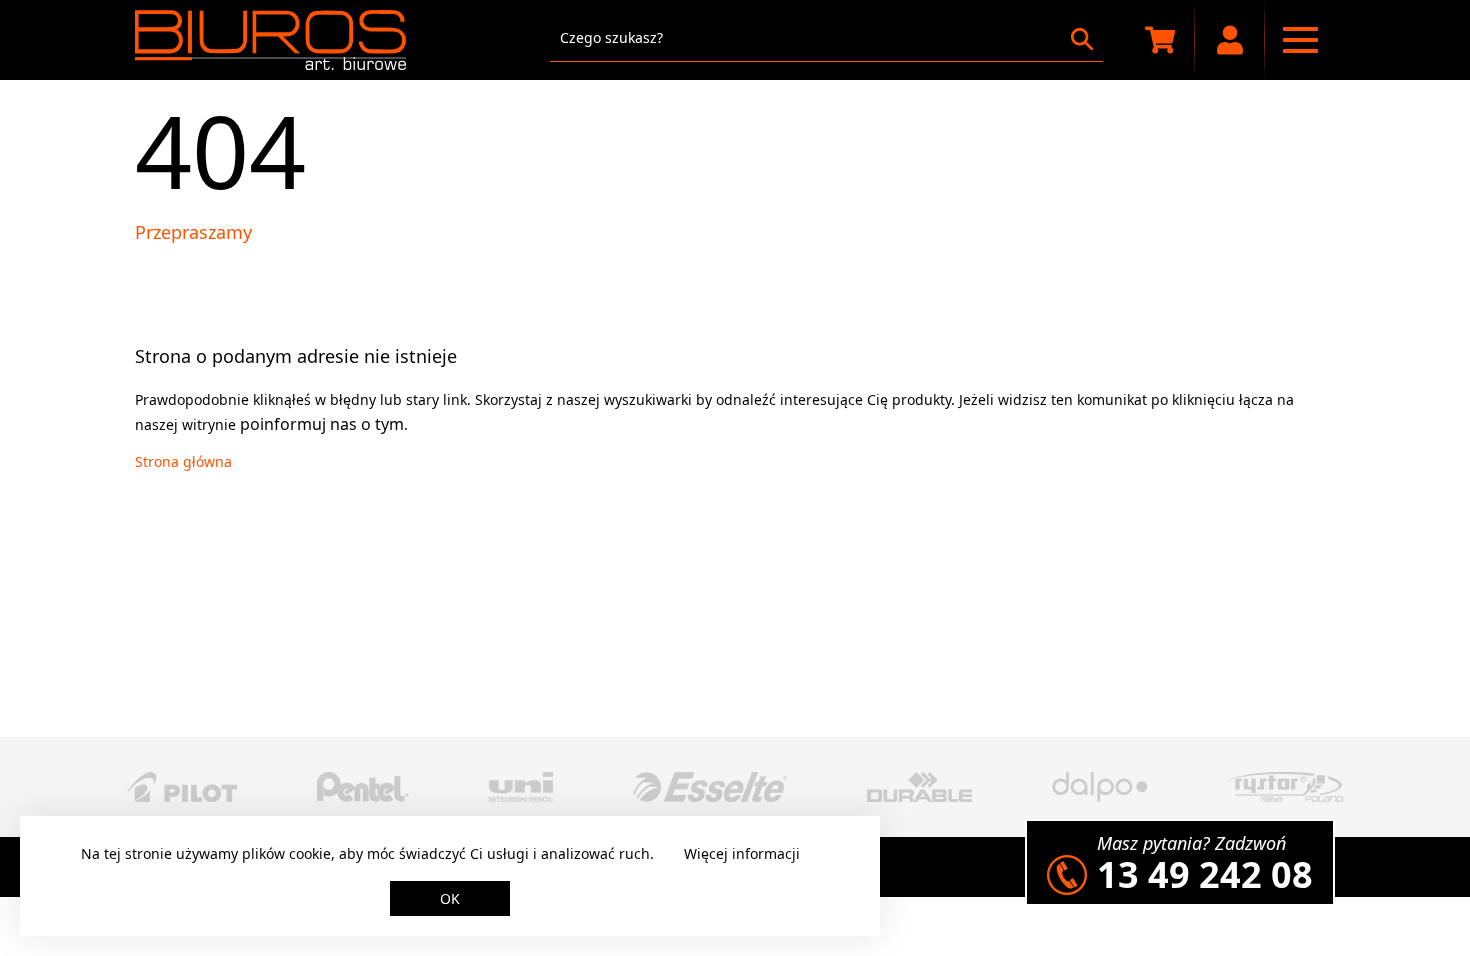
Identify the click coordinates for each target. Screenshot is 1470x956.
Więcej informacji (742, 853)
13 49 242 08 (1205, 874)
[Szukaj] (1082, 39)
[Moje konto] (1230, 40)
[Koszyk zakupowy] (1160, 40)
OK (450, 898)
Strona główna (183, 461)
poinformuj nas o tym (322, 424)
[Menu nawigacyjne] (1300, 40)
